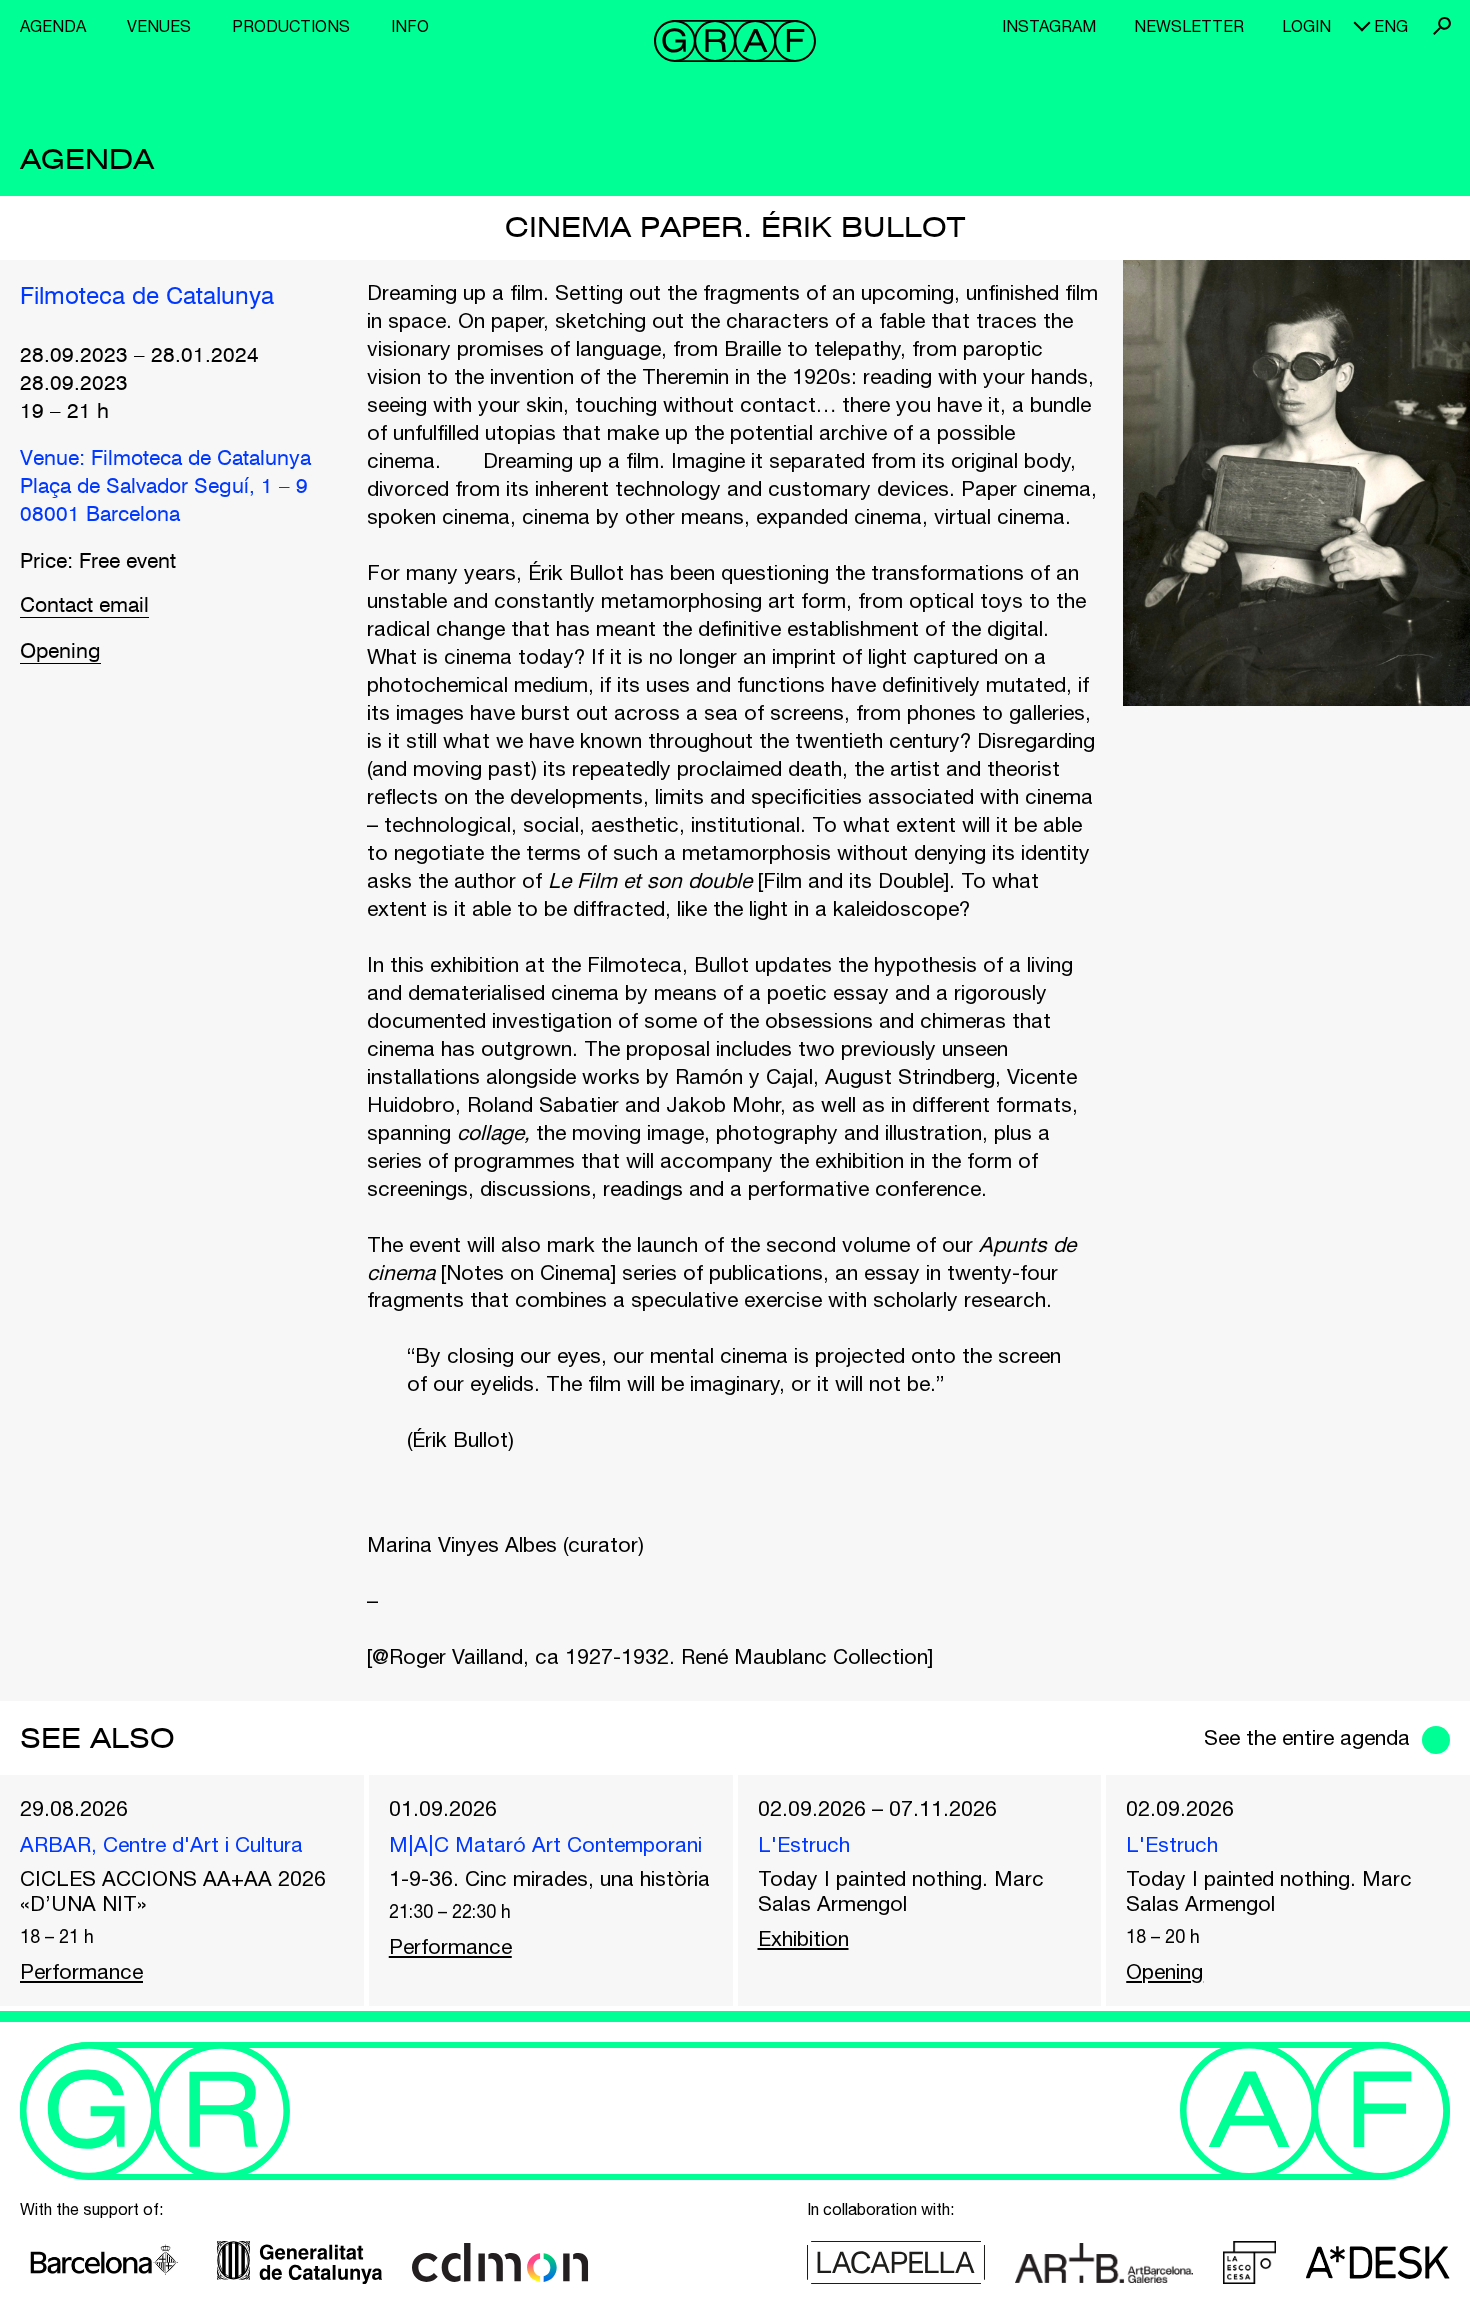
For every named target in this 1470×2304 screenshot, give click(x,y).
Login (1306, 26)
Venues (159, 26)
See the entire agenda (1307, 1737)
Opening (60, 652)
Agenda (53, 26)
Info (410, 26)
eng (1391, 26)
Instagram (1049, 26)
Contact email (84, 606)
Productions (291, 26)
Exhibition (803, 1938)
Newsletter (1189, 26)
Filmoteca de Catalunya (147, 298)
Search (1442, 26)
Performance (81, 1971)
